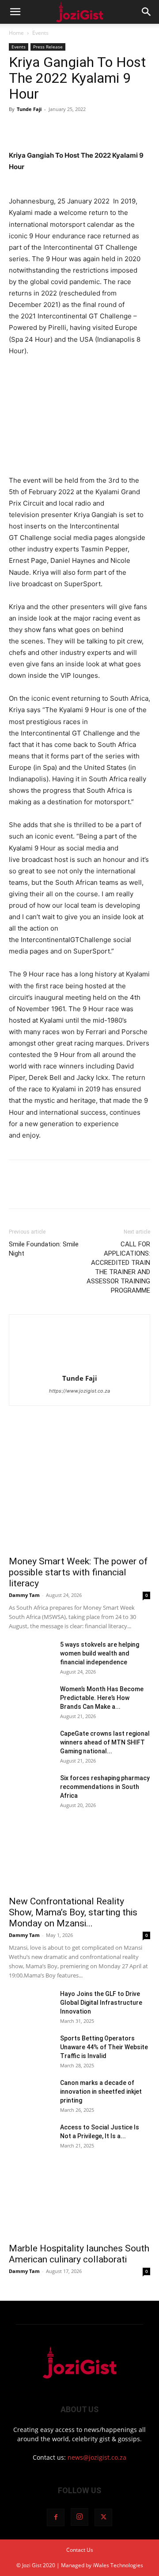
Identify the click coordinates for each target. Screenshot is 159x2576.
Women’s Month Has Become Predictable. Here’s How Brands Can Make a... (102, 1698)
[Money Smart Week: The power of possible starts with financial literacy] (79, 1499)
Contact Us (80, 2550)
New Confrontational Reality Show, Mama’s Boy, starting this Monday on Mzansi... (73, 1912)
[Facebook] (18, 129)
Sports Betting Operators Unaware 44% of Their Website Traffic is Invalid (104, 2047)
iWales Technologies (118, 2565)
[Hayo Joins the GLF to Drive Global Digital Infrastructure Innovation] (31, 2005)
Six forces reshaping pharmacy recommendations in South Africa (105, 1787)
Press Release (48, 47)
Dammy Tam (24, 1595)
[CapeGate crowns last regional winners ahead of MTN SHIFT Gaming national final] (31, 1744)
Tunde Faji (29, 109)
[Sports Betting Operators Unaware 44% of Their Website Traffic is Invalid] (31, 2049)
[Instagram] (79, 2517)
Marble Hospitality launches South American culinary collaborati (79, 2254)
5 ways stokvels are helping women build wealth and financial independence (100, 1653)
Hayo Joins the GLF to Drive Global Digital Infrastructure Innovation (101, 2003)
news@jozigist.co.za (97, 2457)
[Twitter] (38, 129)
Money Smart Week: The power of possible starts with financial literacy (78, 1572)
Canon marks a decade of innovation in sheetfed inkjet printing (101, 2092)
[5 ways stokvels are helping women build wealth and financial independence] (31, 1656)
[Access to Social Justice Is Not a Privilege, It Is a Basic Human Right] (31, 2138)
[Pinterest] (58, 129)
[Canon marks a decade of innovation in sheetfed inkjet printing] (31, 2094)
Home (16, 33)
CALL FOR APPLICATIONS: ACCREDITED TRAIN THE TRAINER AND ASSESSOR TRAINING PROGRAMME (118, 1267)
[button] (15, 12)
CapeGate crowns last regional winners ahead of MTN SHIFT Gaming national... (105, 1742)
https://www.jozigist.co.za (79, 1391)
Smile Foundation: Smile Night (44, 1249)
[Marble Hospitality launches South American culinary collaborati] (79, 2203)
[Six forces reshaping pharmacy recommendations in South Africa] (31, 1789)
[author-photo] (79, 1366)
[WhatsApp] (79, 129)
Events (40, 33)
